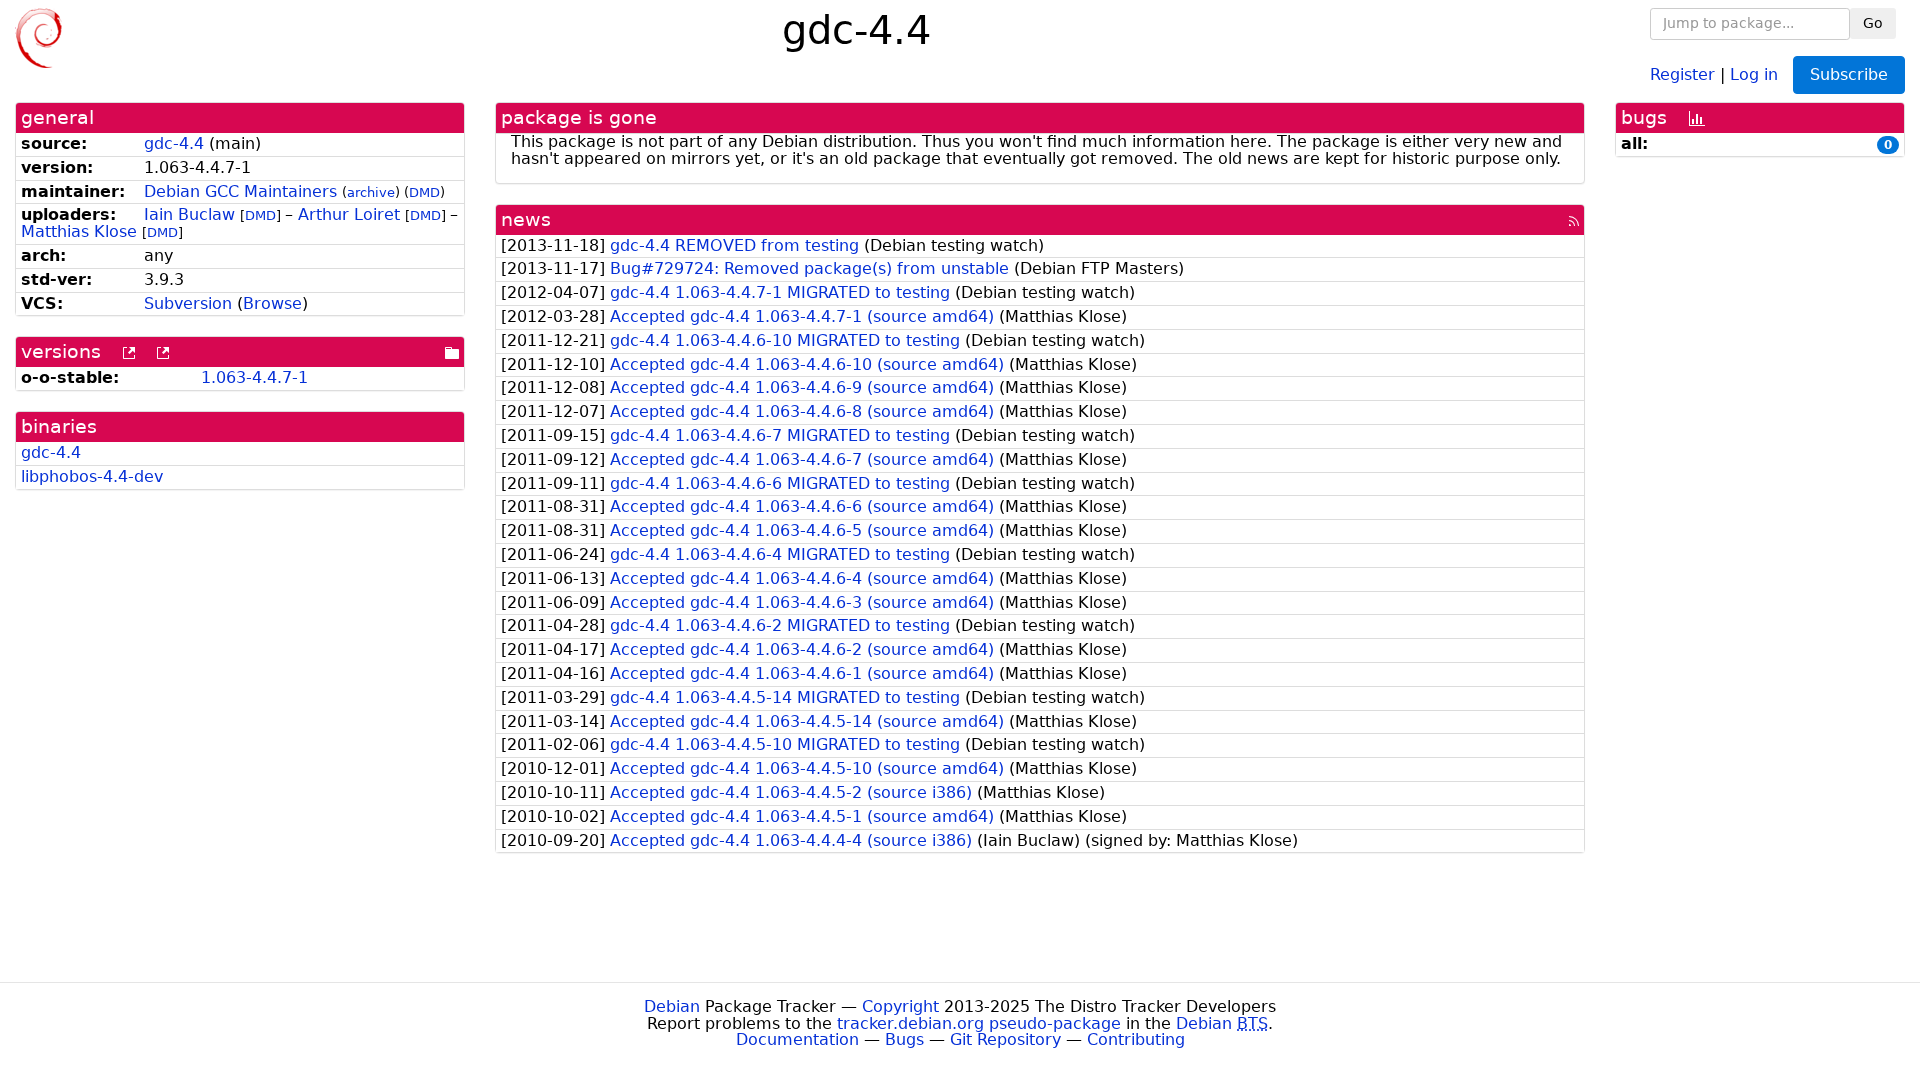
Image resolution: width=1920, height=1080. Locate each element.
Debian (672, 1006)
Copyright (900, 1006)
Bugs (904, 1039)
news (526, 219)
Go (1873, 23)
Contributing (1136, 1039)
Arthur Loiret (349, 214)
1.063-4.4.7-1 (254, 377)
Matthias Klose (79, 231)
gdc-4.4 (174, 143)
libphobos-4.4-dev (92, 476)
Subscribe (1849, 74)
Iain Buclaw (189, 214)
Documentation (797, 1039)
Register (1682, 73)
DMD (424, 192)
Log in (1754, 73)
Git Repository (1005, 1039)
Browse (272, 303)
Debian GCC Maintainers (240, 191)
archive (371, 192)
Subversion (188, 303)
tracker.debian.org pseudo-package (979, 1023)
